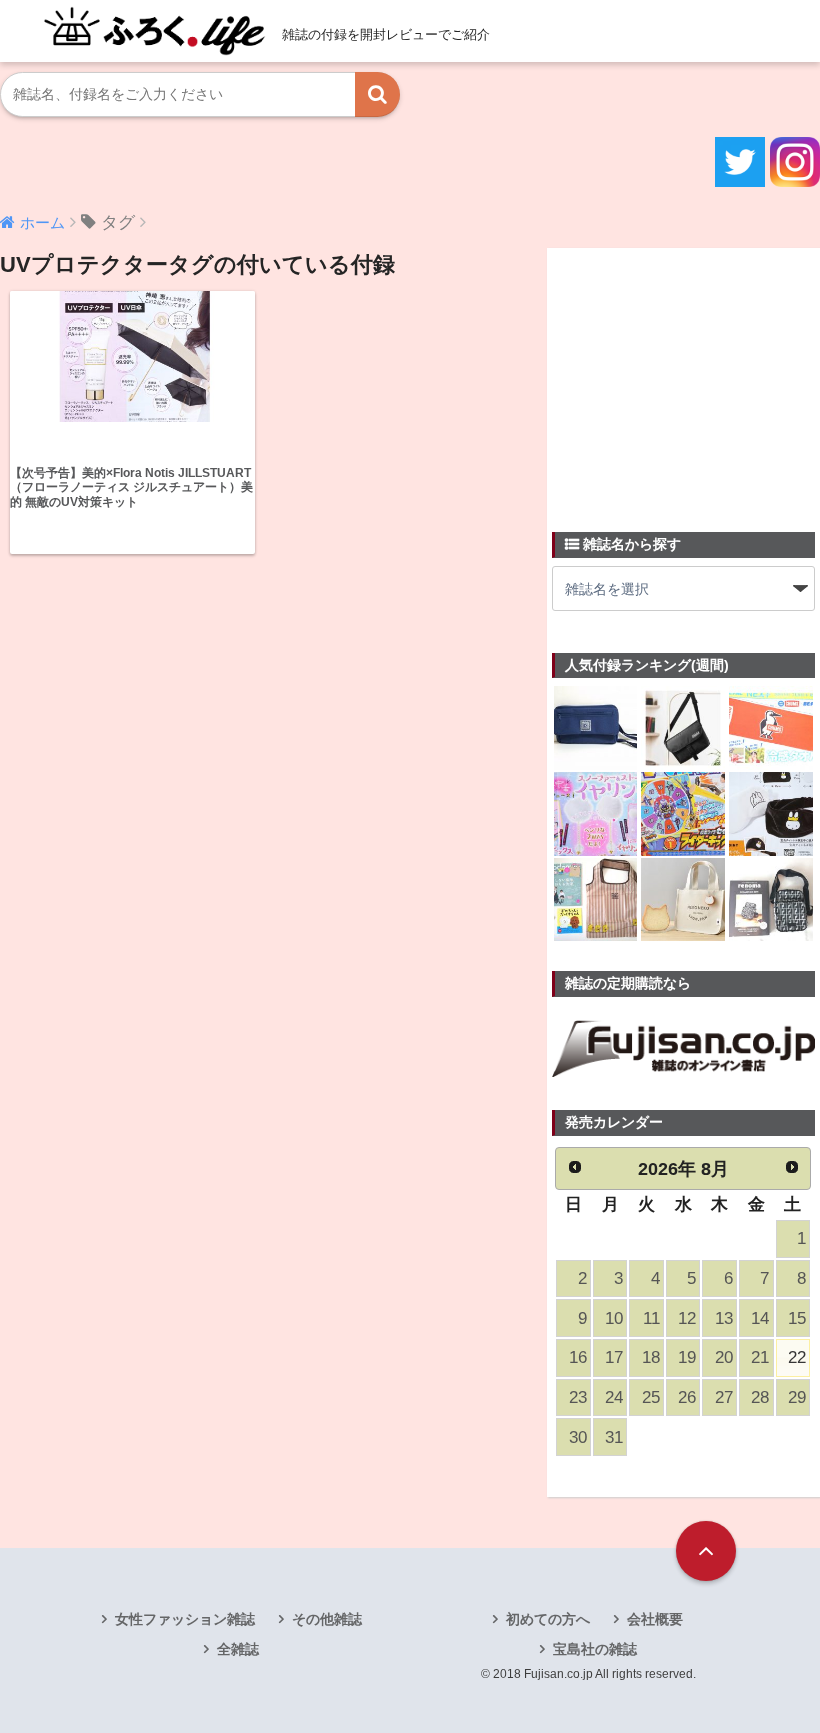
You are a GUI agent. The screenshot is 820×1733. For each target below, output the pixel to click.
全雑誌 (238, 1649)
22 (797, 1357)
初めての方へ (548, 1619)
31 (614, 1437)
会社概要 (655, 1619)
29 (797, 1397)
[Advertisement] (686, 378)
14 (760, 1318)
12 (687, 1318)
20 (724, 1357)
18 (651, 1357)
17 (614, 1357)
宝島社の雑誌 (595, 1649)
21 (760, 1357)
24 (614, 1397)
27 (724, 1397)
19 (687, 1357)
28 (760, 1397)
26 (687, 1397)
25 (651, 1397)
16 (578, 1357)
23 (578, 1397)
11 (651, 1318)
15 (797, 1318)
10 (614, 1318)
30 (578, 1437)
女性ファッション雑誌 (185, 1619)
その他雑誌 (327, 1619)
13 (724, 1318)
